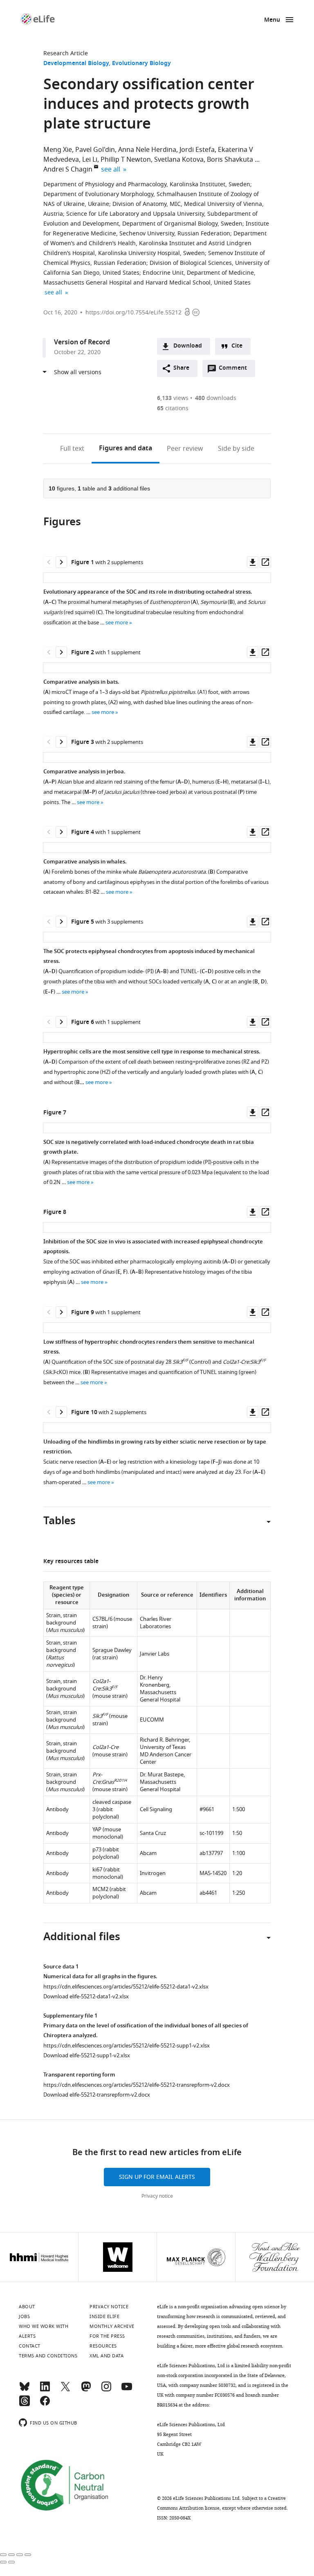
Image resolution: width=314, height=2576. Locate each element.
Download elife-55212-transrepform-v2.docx (97, 2095)
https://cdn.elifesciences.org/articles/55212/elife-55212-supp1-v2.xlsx (127, 2046)
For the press (107, 2336)
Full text (72, 449)
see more (117, 623)
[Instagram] (106, 2390)
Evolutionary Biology (141, 64)
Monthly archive (112, 2326)
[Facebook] (45, 2404)
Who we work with (44, 2326)
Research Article (66, 53)
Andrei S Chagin (68, 169)
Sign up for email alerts (157, 2177)
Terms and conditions (48, 2356)
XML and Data (107, 2356)
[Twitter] (65, 2390)
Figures (126, 449)
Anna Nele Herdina (147, 150)
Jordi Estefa (197, 150)
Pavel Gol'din (95, 150)
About (27, 2307)
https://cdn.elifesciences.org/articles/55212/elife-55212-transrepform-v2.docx (137, 2085)
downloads (216, 398)
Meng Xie (58, 150)
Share (181, 368)
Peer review (185, 449)
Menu (272, 20)
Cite (237, 346)
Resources (103, 2346)
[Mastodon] (86, 2390)
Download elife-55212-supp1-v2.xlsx (87, 2055)
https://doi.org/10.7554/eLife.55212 (133, 313)
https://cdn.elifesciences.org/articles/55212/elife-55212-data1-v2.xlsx (126, 1987)
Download (188, 346)
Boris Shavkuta (230, 160)
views (173, 398)
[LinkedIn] (45, 2390)
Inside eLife (104, 2316)
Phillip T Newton (126, 160)
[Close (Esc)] (3, 2555)
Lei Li (90, 160)
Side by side (236, 449)
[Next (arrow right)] (11, 2562)
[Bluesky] (25, 2390)
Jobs (24, 2316)
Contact (30, 2346)
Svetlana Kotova (179, 160)
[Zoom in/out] (28, 2555)
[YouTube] (127, 2390)
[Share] (11, 2555)
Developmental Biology (76, 64)
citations (173, 408)
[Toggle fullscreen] (20, 2555)
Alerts (27, 2336)
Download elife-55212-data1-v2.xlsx (86, 1996)
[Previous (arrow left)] (3, 2562)
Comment (235, 370)
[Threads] (25, 2404)
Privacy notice (157, 2196)
